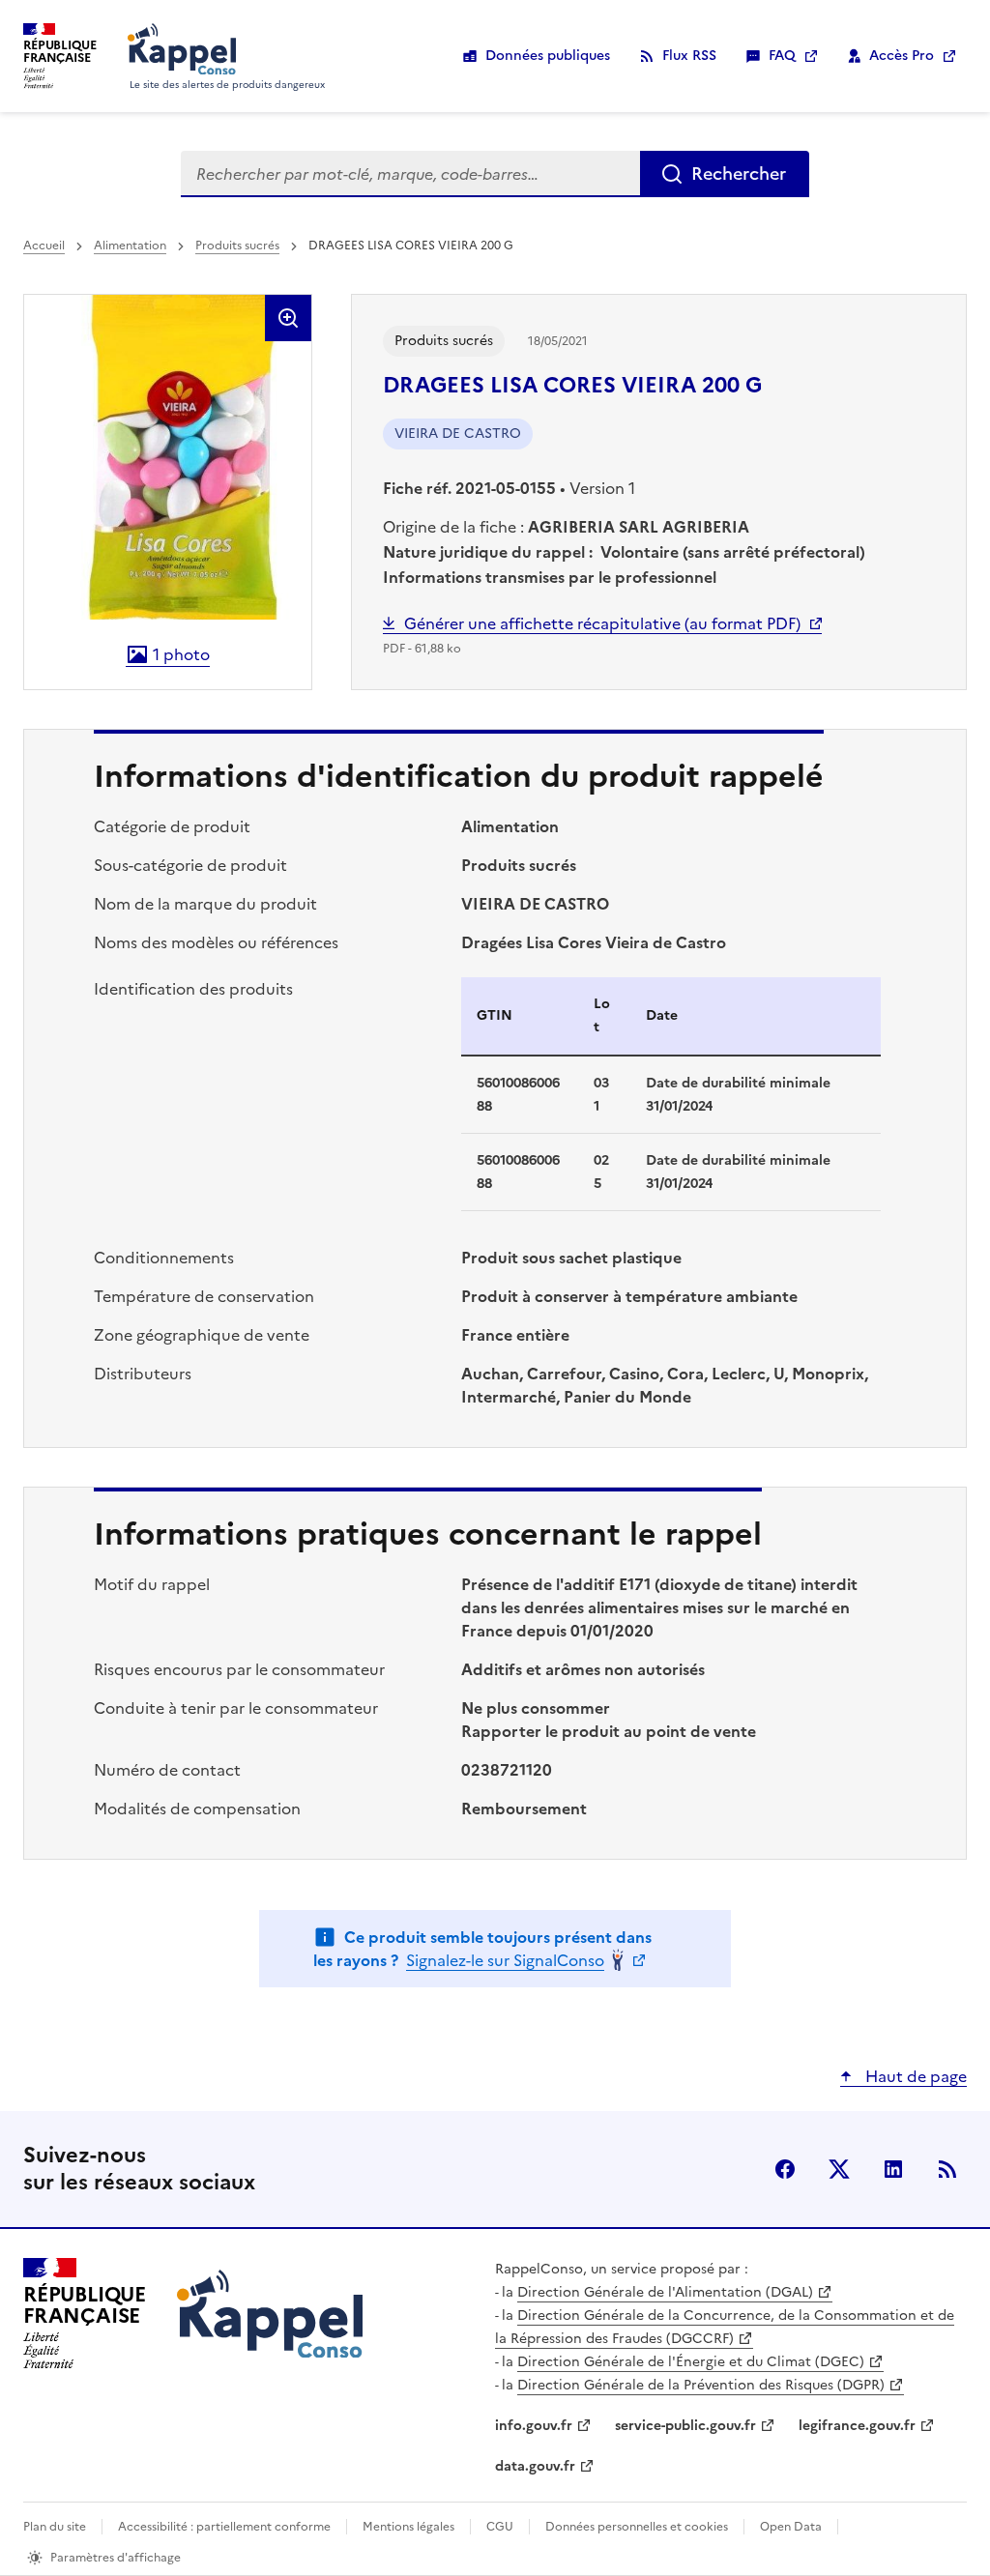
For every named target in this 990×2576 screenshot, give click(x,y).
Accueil (44, 246)
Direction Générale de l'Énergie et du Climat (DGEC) (691, 2362)
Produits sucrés (237, 246)
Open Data (791, 2527)
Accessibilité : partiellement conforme (224, 2527)
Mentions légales (408, 2527)
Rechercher (739, 174)
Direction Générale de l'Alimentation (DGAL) (665, 2292)
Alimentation (130, 246)
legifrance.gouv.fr (857, 2426)
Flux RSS (689, 56)
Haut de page (914, 2076)
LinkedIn (893, 2169)
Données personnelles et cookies (637, 2527)
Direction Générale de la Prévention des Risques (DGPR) (701, 2385)
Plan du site (55, 2527)
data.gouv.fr (535, 2466)
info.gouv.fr (534, 2426)
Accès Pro (902, 56)
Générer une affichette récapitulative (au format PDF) (602, 623)
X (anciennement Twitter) (839, 2169)
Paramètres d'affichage (116, 2558)
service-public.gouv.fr (685, 2426)
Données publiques (548, 56)
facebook (785, 2169)
